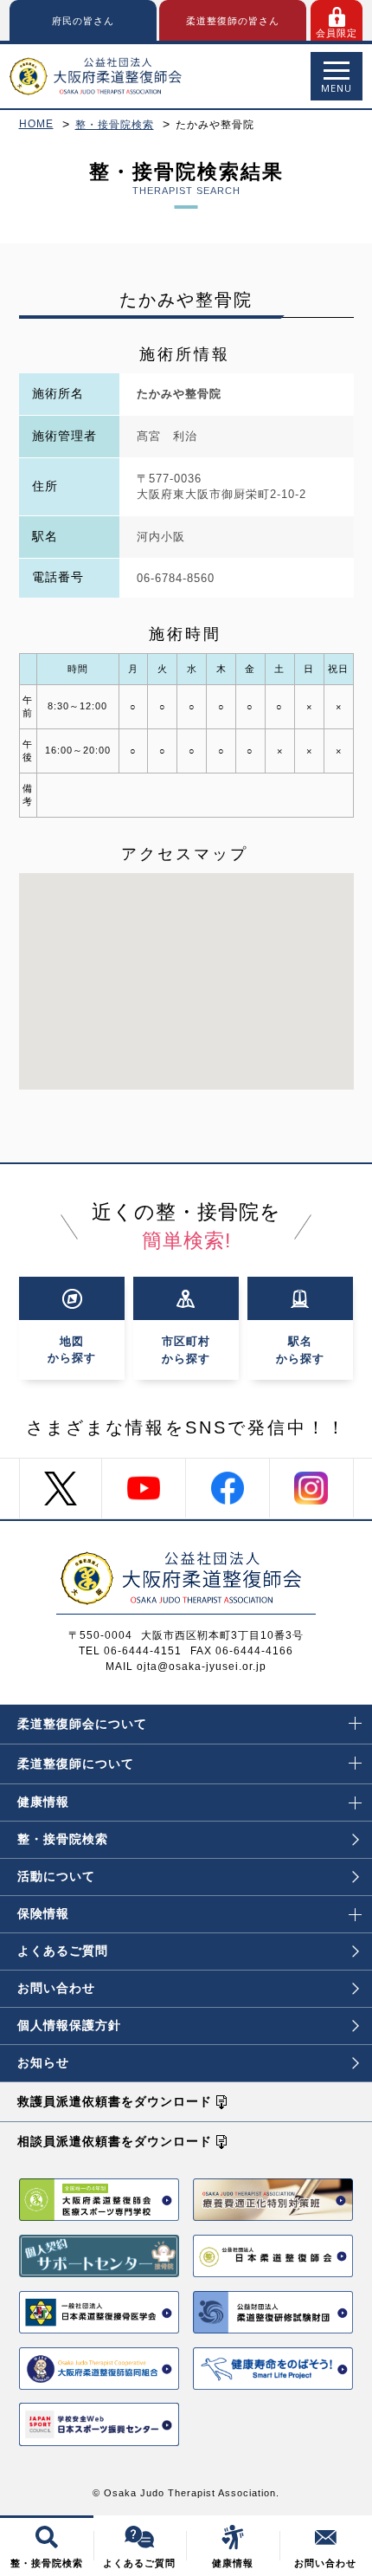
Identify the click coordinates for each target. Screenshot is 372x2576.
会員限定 (337, 33)
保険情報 (43, 1913)
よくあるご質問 (63, 1951)
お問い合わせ (56, 1988)
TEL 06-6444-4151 (130, 1651)
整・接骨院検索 (115, 125)
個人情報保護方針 (69, 2025)
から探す (72, 1349)
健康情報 (43, 1802)
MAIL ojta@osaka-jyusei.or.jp (186, 1667)
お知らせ (43, 2062)
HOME (36, 124)
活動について (56, 1876)
